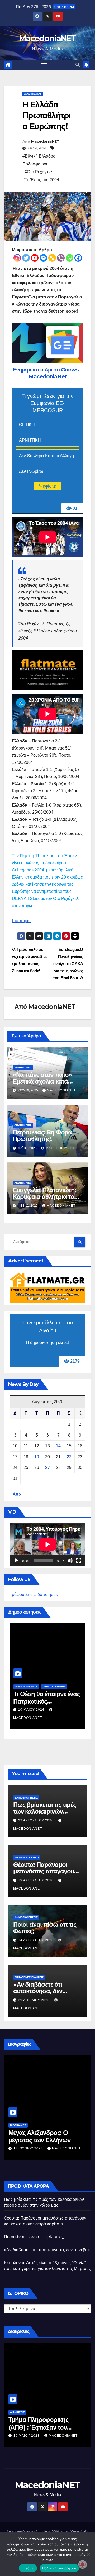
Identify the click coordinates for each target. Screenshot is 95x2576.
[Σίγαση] (70, 1561)
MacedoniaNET (47, 38)
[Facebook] (78, 258)
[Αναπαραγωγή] (16, 1561)
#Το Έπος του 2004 (41, 180)
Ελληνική (20, 877)
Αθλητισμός (33, 94)
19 (37, 1457)
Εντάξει (28, 2568)
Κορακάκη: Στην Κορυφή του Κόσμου (47, 2416)
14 (58, 1446)
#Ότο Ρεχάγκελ (39, 172)
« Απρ (15, 1494)
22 (69, 1457)
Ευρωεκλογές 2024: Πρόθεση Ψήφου (45, 1698)
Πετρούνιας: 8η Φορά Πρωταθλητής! (42, 1136)
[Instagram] (17, 258)
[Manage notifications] (83, 2564)
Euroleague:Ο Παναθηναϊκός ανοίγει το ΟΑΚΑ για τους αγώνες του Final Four (68, 964)
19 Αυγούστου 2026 (36, 1880)
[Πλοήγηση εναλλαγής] (44, 65)
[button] (78, 65)
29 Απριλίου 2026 (34, 2000)
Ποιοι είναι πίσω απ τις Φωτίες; (45, 1928)
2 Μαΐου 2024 (35, 1710)
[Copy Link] (52, 258)
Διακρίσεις (22, 2404)
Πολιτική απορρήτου (59, 2568)
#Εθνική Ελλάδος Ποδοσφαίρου (39, 160)
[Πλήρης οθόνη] (79, 1561)
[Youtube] (35, 258)
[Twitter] (26, 258)
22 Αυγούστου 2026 (36, 1820)
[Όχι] (88, 2554)
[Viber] (61, 258)
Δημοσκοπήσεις (31, 1687)
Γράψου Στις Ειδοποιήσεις (34, 1594)
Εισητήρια (21, 921)
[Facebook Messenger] (43, 258)
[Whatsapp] (70, 258)
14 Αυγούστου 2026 (36, 1940)
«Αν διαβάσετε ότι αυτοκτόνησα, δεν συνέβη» (38, 1991)
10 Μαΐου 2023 (32, 2148)
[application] (47, 1544)
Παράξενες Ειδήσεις (29, 1977)
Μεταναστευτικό (27, 1857)
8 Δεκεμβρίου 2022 (37, 2428)
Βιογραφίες (23, 2125)
